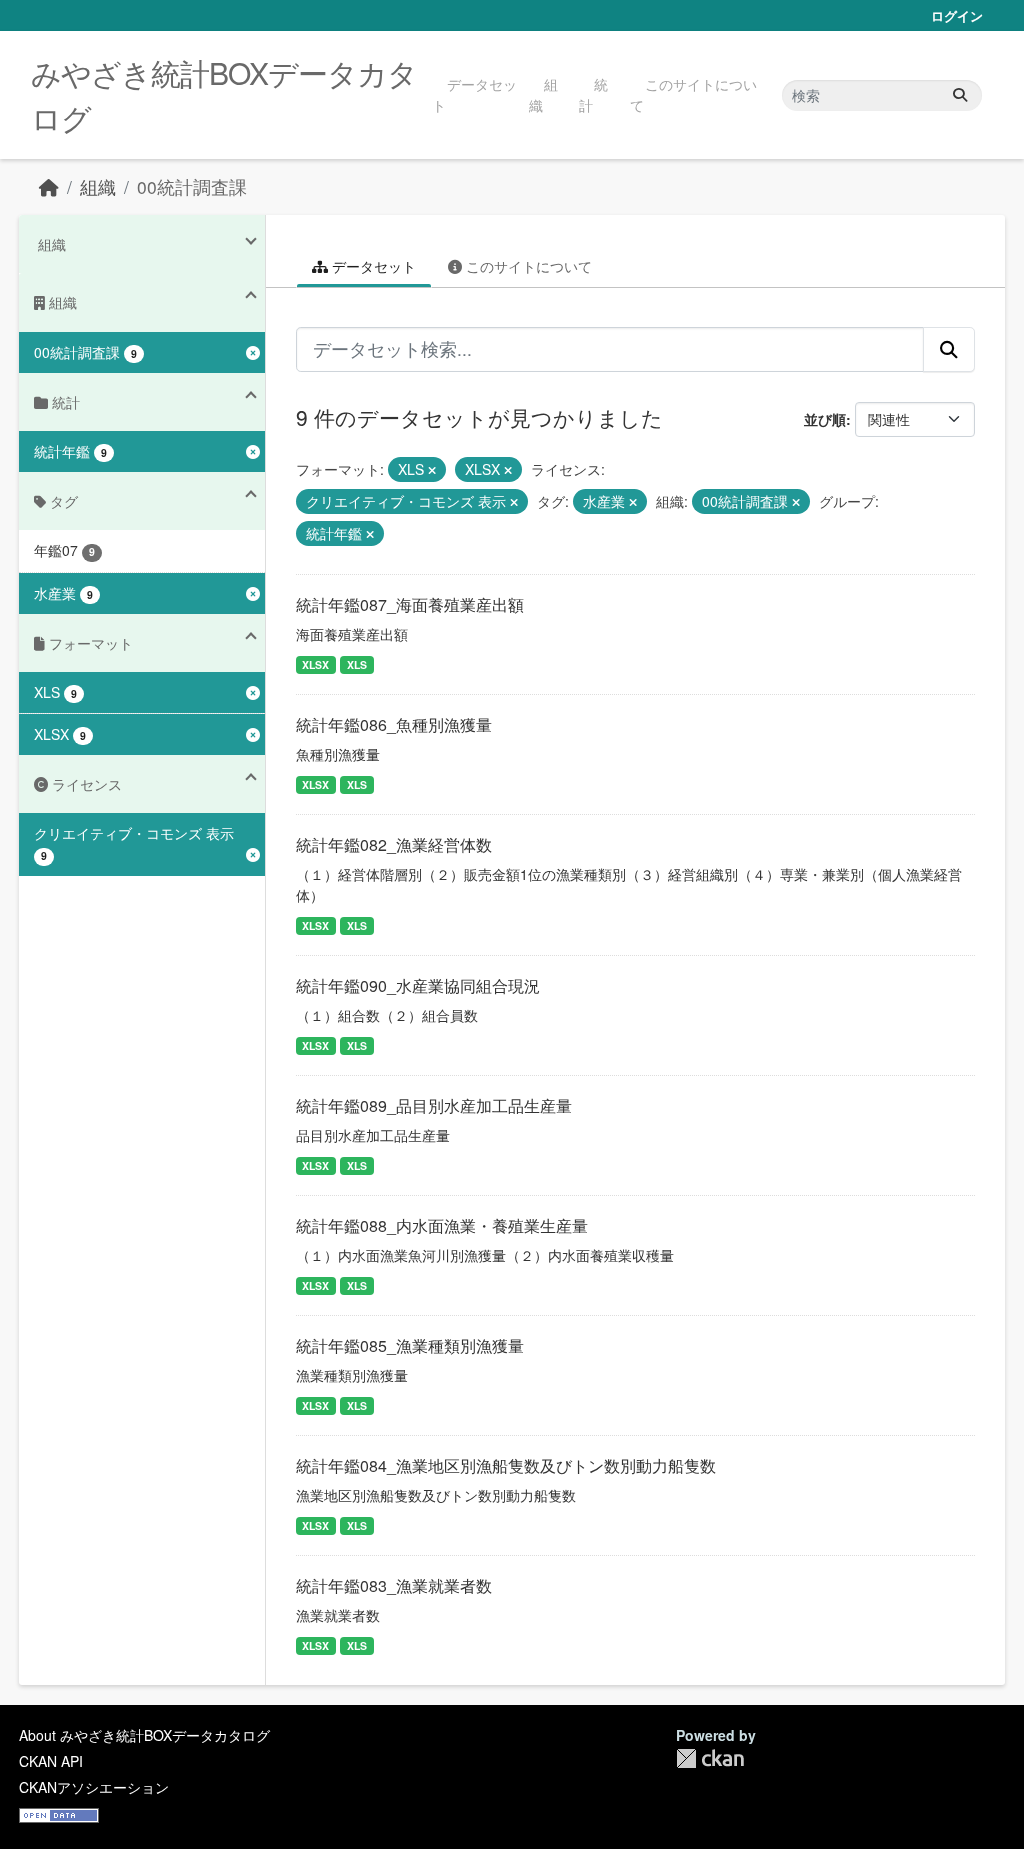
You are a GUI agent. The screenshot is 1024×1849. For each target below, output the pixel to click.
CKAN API (51, 1761)
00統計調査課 (192, 186)
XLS (357, 664)
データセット (474, 94)
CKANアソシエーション (94, 1787)
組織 (543, 94)
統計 (593, 94)
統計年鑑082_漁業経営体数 (394, 844)
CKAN (710, 1758)
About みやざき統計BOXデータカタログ (144, 1735)
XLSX (315, 664)
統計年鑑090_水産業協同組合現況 (418, 985)
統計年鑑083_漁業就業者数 (394, 1585)
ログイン (957, 15)
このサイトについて (693, 94)
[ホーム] (49, 186)
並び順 (825, 419)
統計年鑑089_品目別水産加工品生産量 (434, 1105)
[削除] (432, 470)
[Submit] (960, 95)
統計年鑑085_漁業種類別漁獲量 (410, 1345)
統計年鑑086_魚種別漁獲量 (394, 724)
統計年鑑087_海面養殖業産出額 (410, 604)
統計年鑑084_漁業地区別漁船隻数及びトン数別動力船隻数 (506, 1465)
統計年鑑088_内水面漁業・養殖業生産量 (442, 1225)
